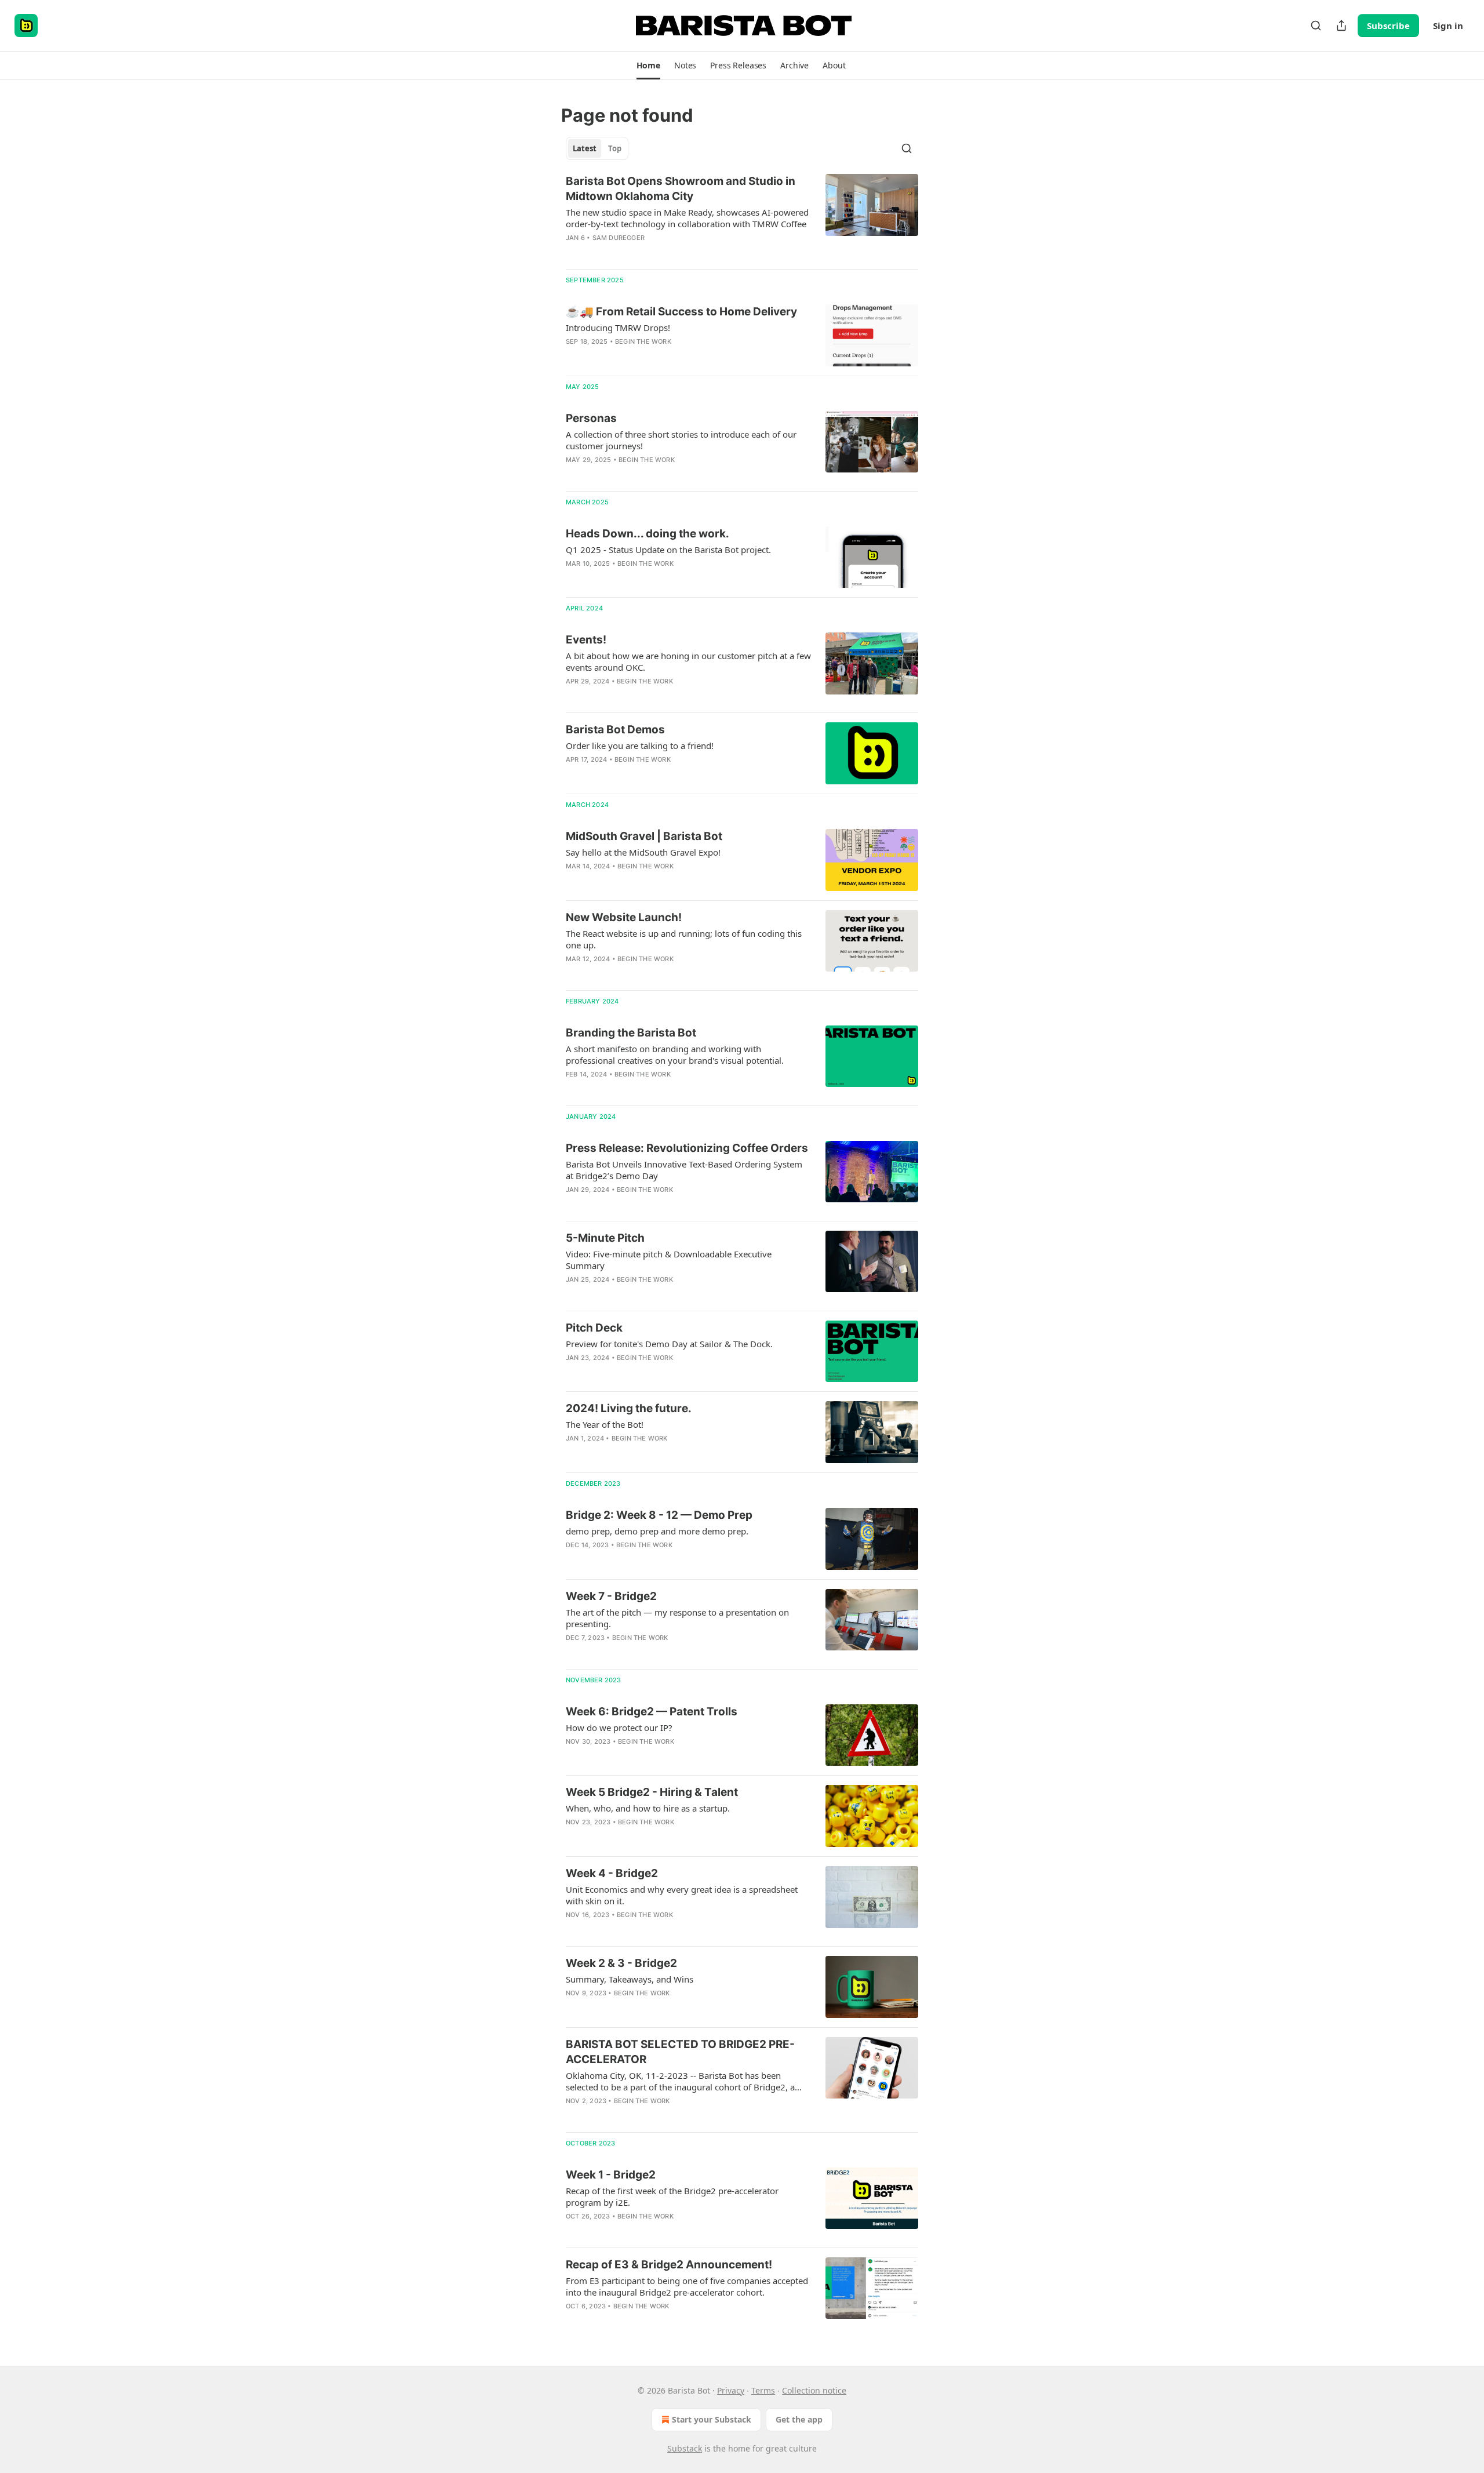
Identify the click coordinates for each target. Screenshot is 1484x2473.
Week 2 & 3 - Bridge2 (621, 1963)
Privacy (731, 2390)
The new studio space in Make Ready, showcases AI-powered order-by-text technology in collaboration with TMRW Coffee (687, 218)
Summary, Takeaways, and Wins (630, 1979)
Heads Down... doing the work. (648, 534)
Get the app (799, 2419)
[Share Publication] (1341, 26)
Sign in (1448, 26)
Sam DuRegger (619, 238)
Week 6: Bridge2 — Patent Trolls (652, 1712)
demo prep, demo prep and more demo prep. (657, 1531)
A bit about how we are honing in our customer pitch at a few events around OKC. (688, 661)
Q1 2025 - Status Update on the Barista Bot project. (668, 550)
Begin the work (643, 341)
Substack (685, 2448)
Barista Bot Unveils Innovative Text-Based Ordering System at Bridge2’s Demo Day (684, 1170)
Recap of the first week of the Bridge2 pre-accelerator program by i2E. (672, 2196)
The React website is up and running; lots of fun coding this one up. (684, 939)
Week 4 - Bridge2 (612, 1873)
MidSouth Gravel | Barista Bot (644, 836)
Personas (591, 418)
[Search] (1316, 26)
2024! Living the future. (629, 1408)
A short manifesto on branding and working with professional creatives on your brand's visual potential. (675, 1054)
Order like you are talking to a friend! (640, 745)
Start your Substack (712, 2419)
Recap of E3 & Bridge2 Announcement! (669, 2265)
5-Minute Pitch (605, 1238)
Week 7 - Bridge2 (611, 1596)
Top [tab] (615, 148)
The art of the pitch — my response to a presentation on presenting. (677, 1618)
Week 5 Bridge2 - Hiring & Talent (652, 1792)
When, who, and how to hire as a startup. (648, 1808)
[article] (742, 217)
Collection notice (814, 2390)
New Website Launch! (624, 917)
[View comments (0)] (654, 253)
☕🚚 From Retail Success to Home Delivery (681, 312)
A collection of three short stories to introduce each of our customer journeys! (681, 440)
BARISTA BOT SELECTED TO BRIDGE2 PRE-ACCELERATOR (680, 2052)
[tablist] (597, 148)
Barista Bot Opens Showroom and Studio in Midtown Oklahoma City (681, 189)
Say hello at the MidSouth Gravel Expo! (643, 852)
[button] (648, 66)
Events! (586, 640)
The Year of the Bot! (605, 1424)
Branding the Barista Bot (631, 1033)
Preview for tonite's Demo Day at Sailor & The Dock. (669, 1344)
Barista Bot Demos (615, 730)
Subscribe (1388, 26)
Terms (763, 2390)
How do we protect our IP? (619, 1728)
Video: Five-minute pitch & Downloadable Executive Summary (669, 1260)
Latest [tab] (585, 148)
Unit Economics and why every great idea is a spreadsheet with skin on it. (682, 1895)
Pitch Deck (594, 1328)
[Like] (573, 357)
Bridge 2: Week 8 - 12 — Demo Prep (659, 1515)
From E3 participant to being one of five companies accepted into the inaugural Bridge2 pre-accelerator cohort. (687, 2286)
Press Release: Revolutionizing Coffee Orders (687, 1148)
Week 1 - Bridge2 (611, 2175)
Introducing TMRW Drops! (618, 328)
